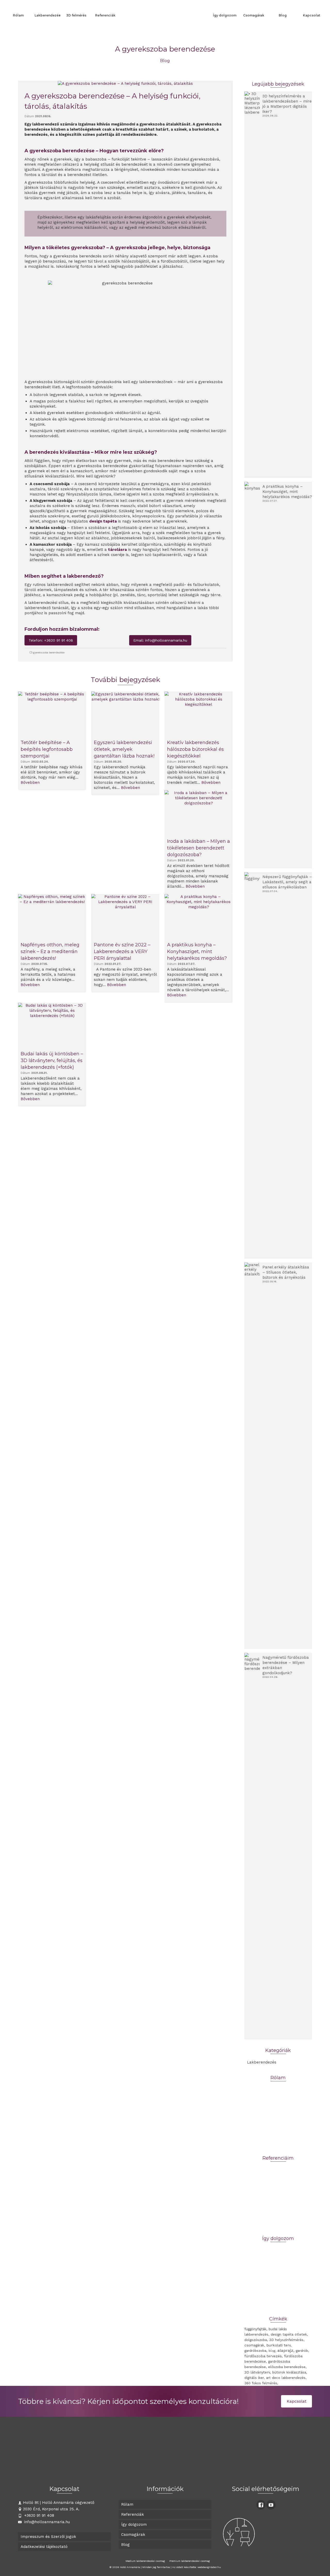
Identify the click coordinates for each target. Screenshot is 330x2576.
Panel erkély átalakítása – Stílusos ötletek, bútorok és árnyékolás (286, 1272)
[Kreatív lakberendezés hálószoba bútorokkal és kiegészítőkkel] (199, 714)
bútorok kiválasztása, (290, 2372)
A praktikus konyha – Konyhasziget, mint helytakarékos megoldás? (287, 492)
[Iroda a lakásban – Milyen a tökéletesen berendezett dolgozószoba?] (199, 813)
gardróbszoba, (256, 2351)
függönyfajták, (256, 2329)
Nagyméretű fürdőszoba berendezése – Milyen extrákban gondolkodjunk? (286, 1665)
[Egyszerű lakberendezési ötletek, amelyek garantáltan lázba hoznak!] (125, 714)
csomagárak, (255, 2345)
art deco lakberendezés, (286, 2378)
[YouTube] (271, 2505)
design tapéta (103, 521)
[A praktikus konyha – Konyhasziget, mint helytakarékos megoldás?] (199, 917)
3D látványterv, (258, 2372)
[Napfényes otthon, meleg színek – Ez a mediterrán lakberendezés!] (52, 917)
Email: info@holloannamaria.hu (160, 640)
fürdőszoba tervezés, (264, 2356)
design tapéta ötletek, (289, 2334)
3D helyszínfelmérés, (287, 2340)
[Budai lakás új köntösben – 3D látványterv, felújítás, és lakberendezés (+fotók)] (52, 1025)
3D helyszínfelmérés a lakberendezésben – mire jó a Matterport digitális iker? (287, 104)
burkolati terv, (279, 2345)
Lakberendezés (262, 2062)
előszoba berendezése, (287, 2367)
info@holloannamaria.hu (46, 2522)
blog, (272, 2351)
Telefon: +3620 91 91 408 (51, 640)
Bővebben (30, 782)
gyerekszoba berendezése (49, 653)
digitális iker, (255, 2378)
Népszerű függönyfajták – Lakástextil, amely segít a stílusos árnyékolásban (287, 882)
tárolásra (117, 550)
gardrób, (302, 2351)
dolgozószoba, (256, 2340)
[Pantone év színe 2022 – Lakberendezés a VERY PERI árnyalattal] (125, 917)
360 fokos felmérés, (261, 2383)
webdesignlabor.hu (209, 2567)
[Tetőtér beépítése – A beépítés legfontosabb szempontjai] (52, 714)
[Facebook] (261, 2505)
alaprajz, (286, 2350)
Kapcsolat (296, 2401)
